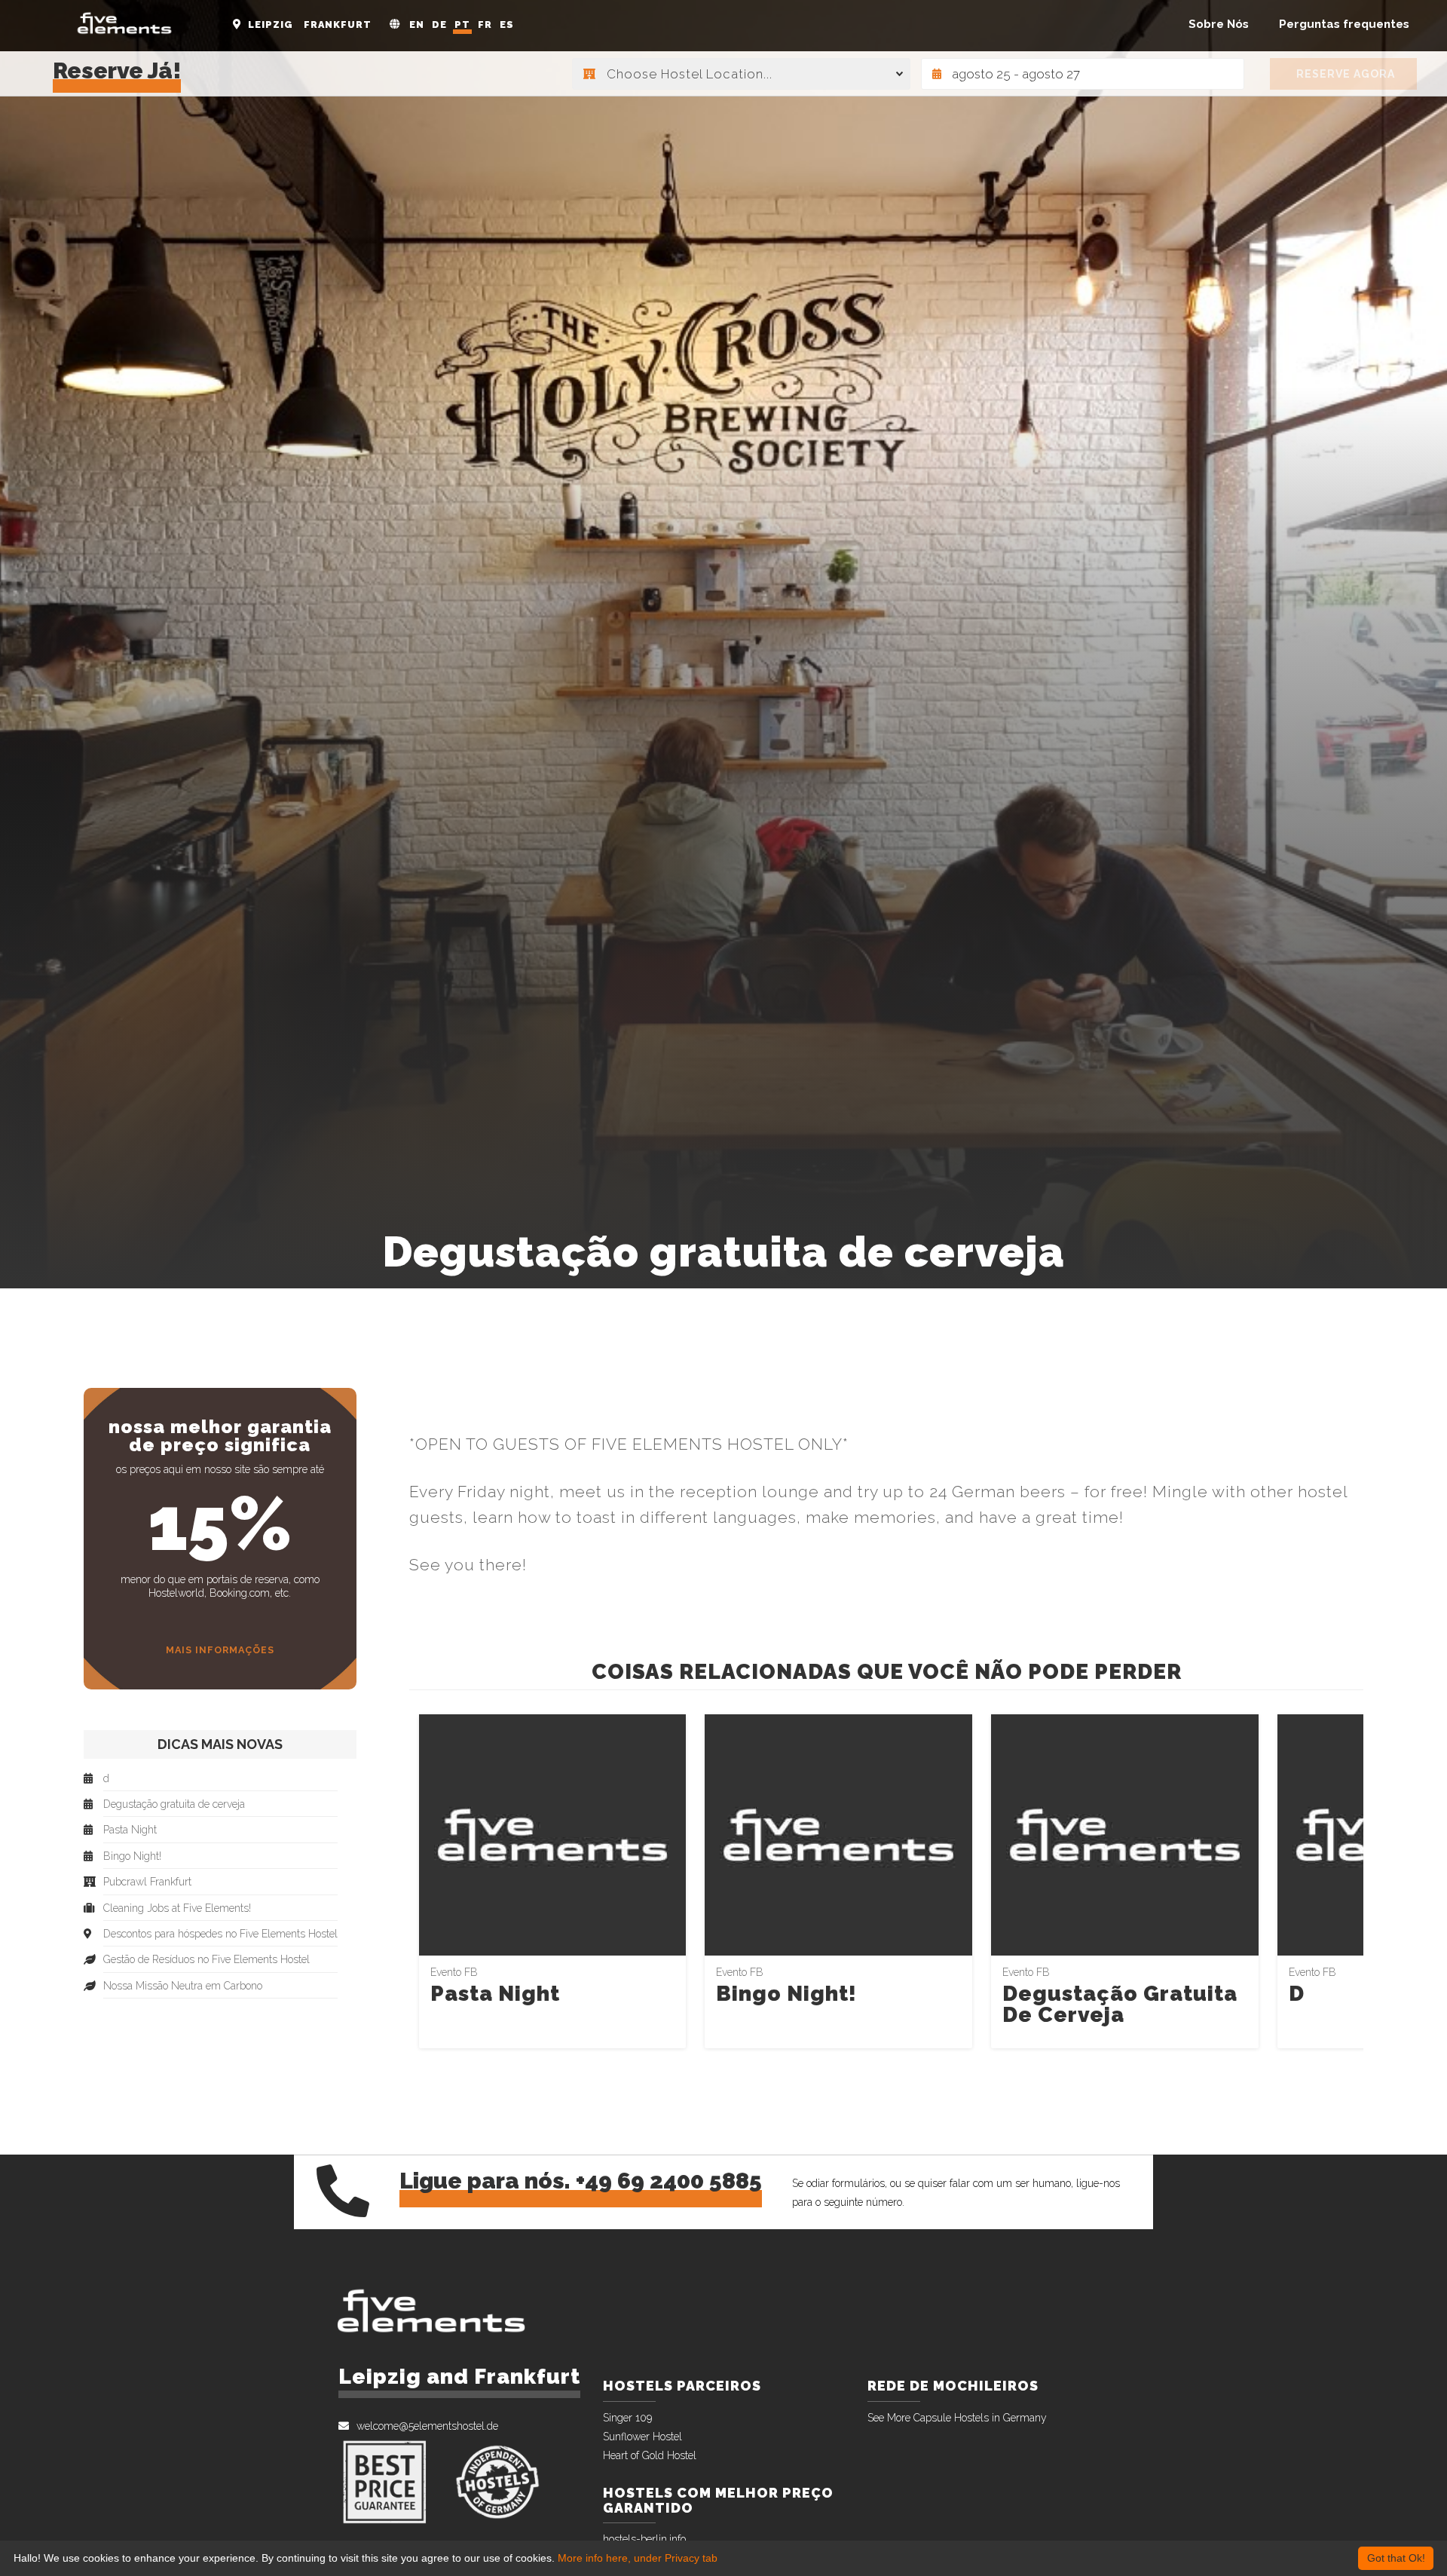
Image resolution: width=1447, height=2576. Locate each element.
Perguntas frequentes (1344, 24)
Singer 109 (627, 2418)
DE (439, 25)
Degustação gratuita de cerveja (1120, 2004)
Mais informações (220, 1650)
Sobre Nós (1219, 24)
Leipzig (271, 25)
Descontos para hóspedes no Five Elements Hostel (220, 1934)
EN (417, 25)
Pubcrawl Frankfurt (147, 1882)
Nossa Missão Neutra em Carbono (183, 1986)
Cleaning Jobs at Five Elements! (177, 1908)
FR (485, 25)
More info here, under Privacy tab (638, 2558)
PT (462, 25)
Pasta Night (495, 1994)
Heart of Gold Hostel (650, 2455)
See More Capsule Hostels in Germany (957, 2418)
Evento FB (454, 1972)
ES (507, 25)
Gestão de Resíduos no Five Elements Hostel (206, 1960)
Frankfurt (338, 25)
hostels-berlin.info (644, 2539)
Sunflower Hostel (642, 2437)
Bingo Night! (786, 1994)
